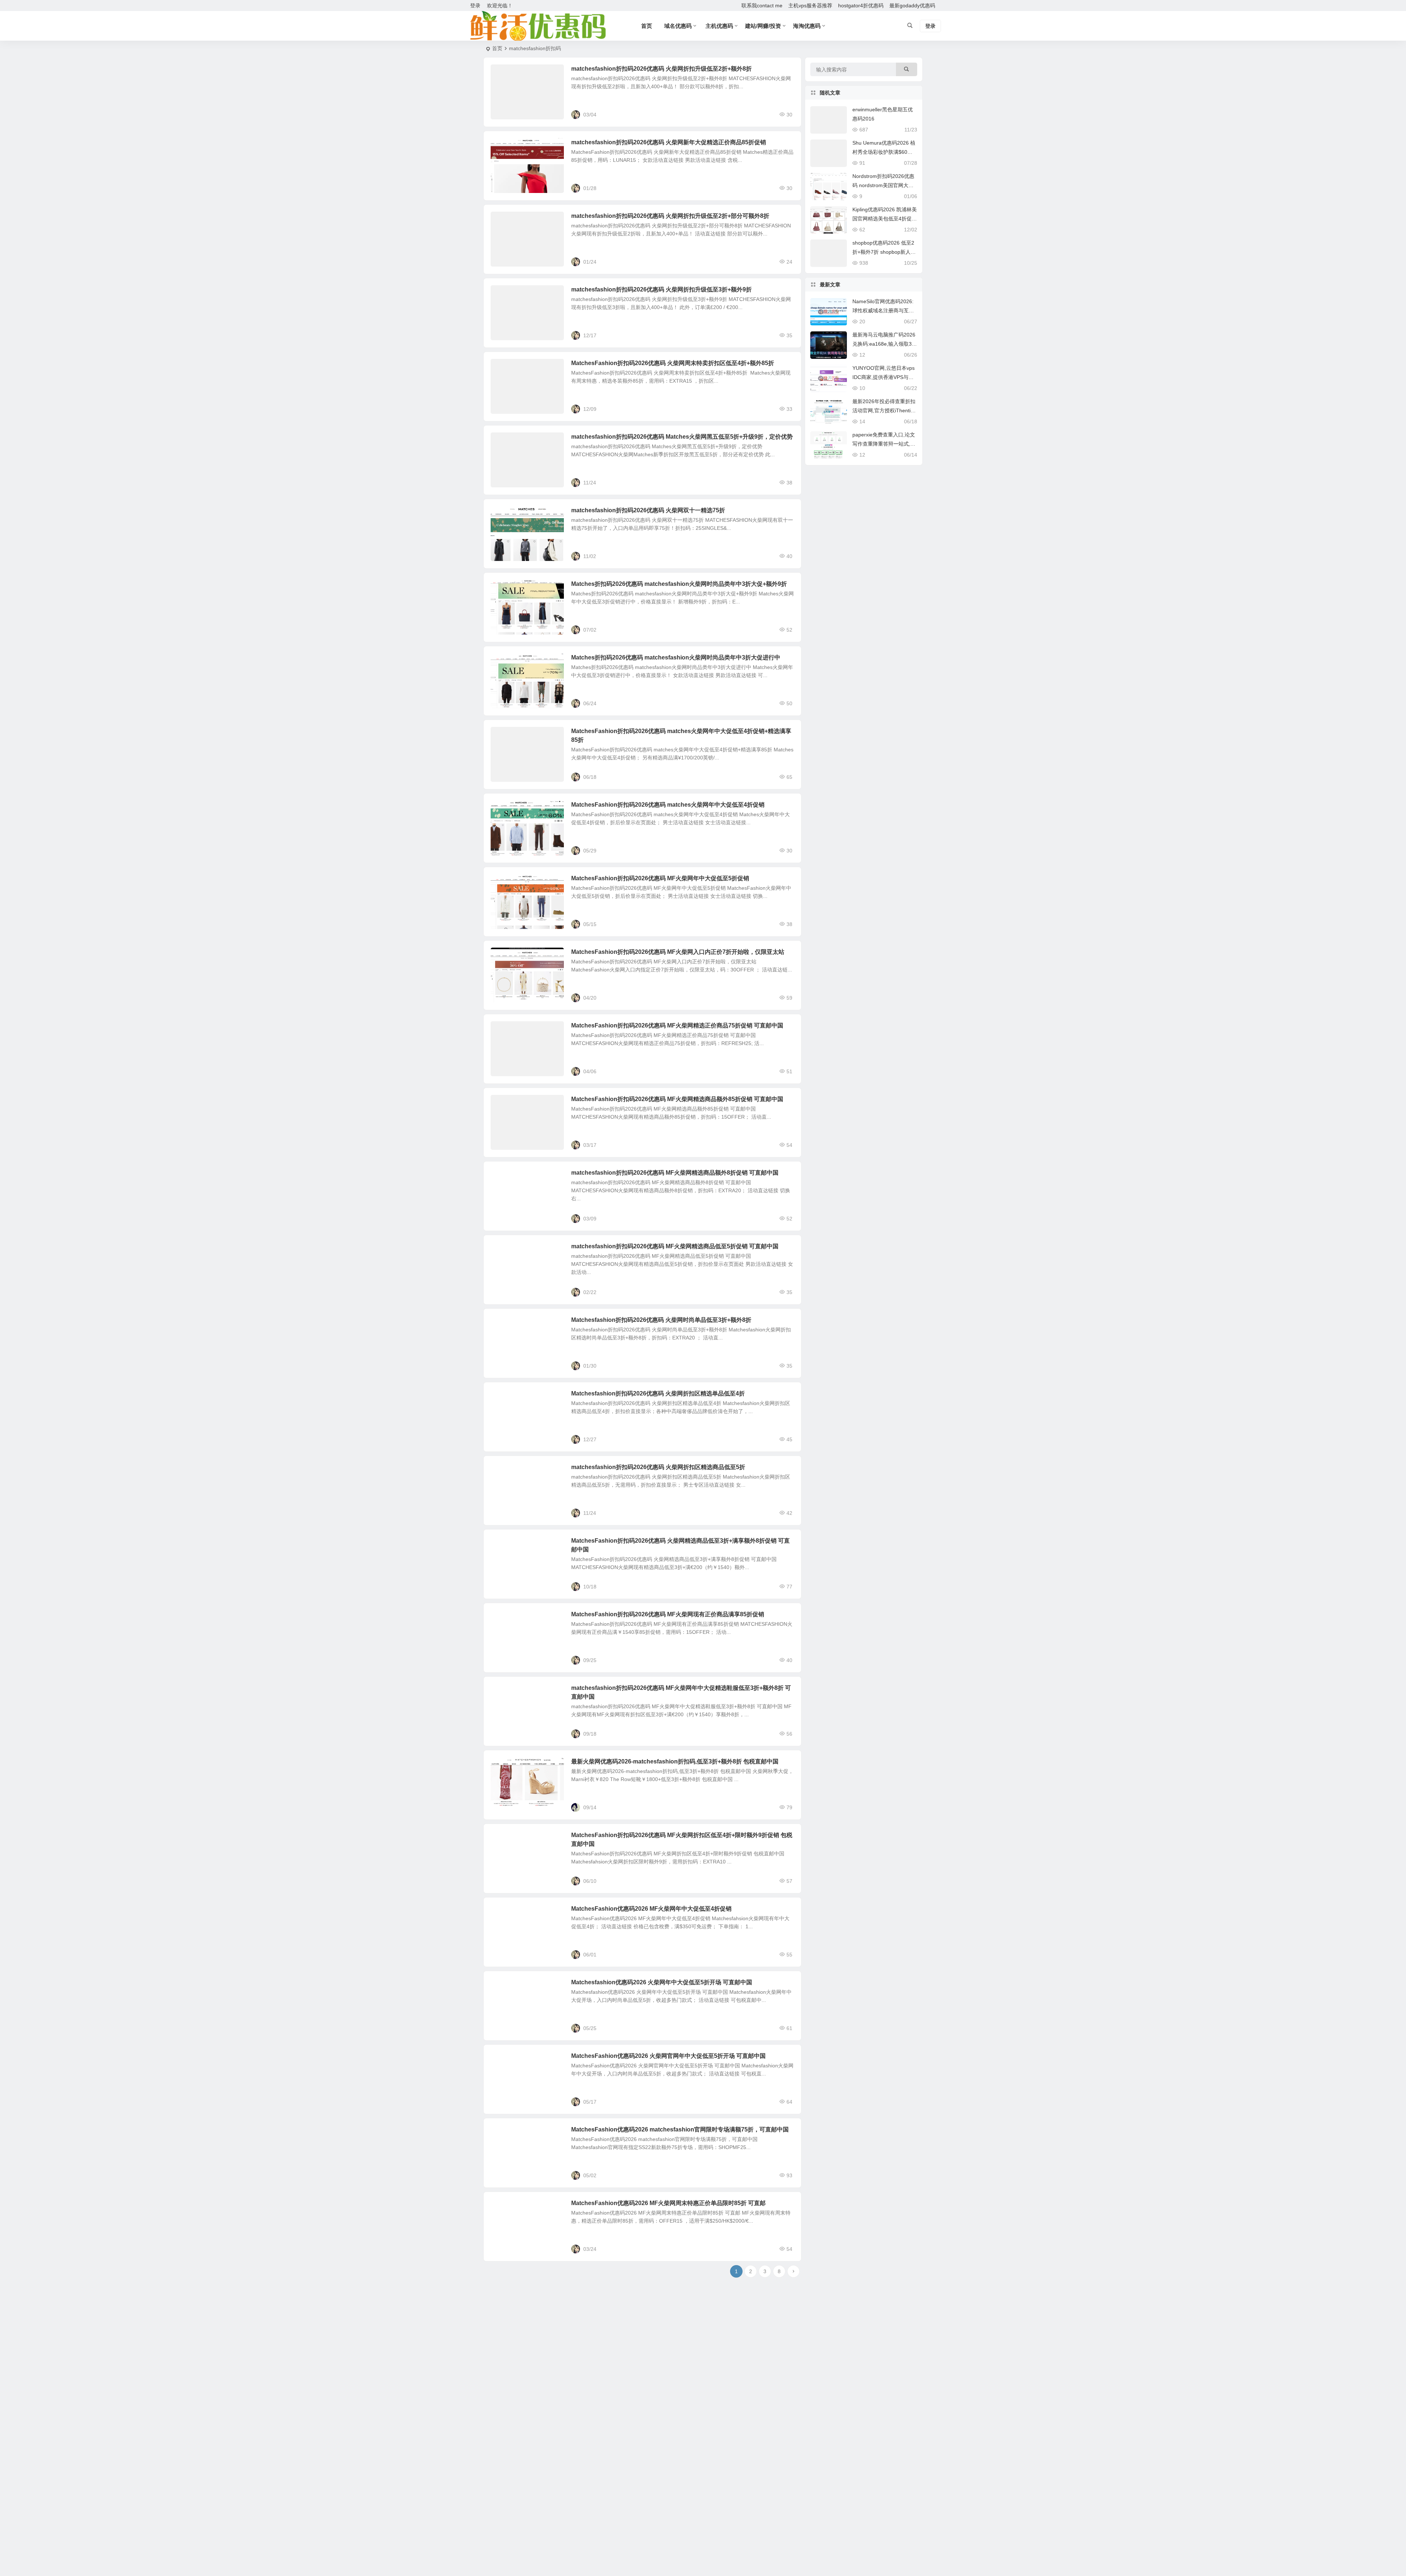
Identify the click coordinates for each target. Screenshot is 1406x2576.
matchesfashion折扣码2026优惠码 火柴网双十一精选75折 (648, 510)
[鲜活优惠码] (538, 26)
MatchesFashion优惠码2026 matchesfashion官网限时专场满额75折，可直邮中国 (680, 2129)
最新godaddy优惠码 (912, 5)
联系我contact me (762, 5)
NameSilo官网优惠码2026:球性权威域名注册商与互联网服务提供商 (883, 311)
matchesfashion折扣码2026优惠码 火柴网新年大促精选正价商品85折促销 (669, 142)
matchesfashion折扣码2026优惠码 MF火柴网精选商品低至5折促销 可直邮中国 (675, 1246)
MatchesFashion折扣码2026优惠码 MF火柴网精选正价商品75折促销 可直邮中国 (677, 1025)
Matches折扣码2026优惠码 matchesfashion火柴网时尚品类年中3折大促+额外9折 (679, 584)
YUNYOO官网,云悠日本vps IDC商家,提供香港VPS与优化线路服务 (884, 377)
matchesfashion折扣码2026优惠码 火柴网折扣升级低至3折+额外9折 (661, 289)
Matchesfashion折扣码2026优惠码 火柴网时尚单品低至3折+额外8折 (661, 1320)
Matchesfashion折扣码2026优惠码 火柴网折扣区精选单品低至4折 (658, 1393)
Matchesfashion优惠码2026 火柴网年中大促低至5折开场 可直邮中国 (662, 1982)
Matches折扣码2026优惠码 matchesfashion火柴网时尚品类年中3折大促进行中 (676, 657)
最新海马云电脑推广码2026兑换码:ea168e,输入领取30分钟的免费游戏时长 (884, 344)
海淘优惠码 (807, 26)
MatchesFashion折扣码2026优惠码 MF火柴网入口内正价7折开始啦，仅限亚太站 (678, 952)
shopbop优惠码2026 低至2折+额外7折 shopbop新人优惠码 (884, 252)
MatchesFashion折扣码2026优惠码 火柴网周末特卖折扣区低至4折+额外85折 (673, 363)
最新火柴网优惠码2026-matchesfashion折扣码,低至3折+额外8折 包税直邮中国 (675, 1761)
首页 (497, 48)
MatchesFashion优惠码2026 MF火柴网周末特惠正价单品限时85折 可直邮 (668, 2203)
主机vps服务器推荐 (810, 5)
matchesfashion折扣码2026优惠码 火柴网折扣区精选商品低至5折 (658, 1467)
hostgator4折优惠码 (861, 5)
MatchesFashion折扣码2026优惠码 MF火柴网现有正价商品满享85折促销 (668, 1614)
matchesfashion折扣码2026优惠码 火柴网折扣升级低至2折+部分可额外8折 (670, 216)
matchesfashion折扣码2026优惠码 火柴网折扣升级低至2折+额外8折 (661, 69)
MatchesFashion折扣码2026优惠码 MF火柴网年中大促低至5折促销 (660, 878)
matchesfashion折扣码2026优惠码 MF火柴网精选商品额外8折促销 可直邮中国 (675, 1173)
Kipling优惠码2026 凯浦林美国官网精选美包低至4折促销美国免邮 (885, 219)
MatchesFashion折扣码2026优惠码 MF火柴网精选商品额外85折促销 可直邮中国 (677, 1099)
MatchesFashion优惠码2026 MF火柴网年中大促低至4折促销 (651, 1909)
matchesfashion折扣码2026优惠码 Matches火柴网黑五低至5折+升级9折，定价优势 (682, 437)
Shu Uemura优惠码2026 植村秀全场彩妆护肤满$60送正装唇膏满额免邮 (884, 152)
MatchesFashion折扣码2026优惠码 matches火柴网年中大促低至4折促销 (668, 805)
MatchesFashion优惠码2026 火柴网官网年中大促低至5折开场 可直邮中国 (668, 2056)
